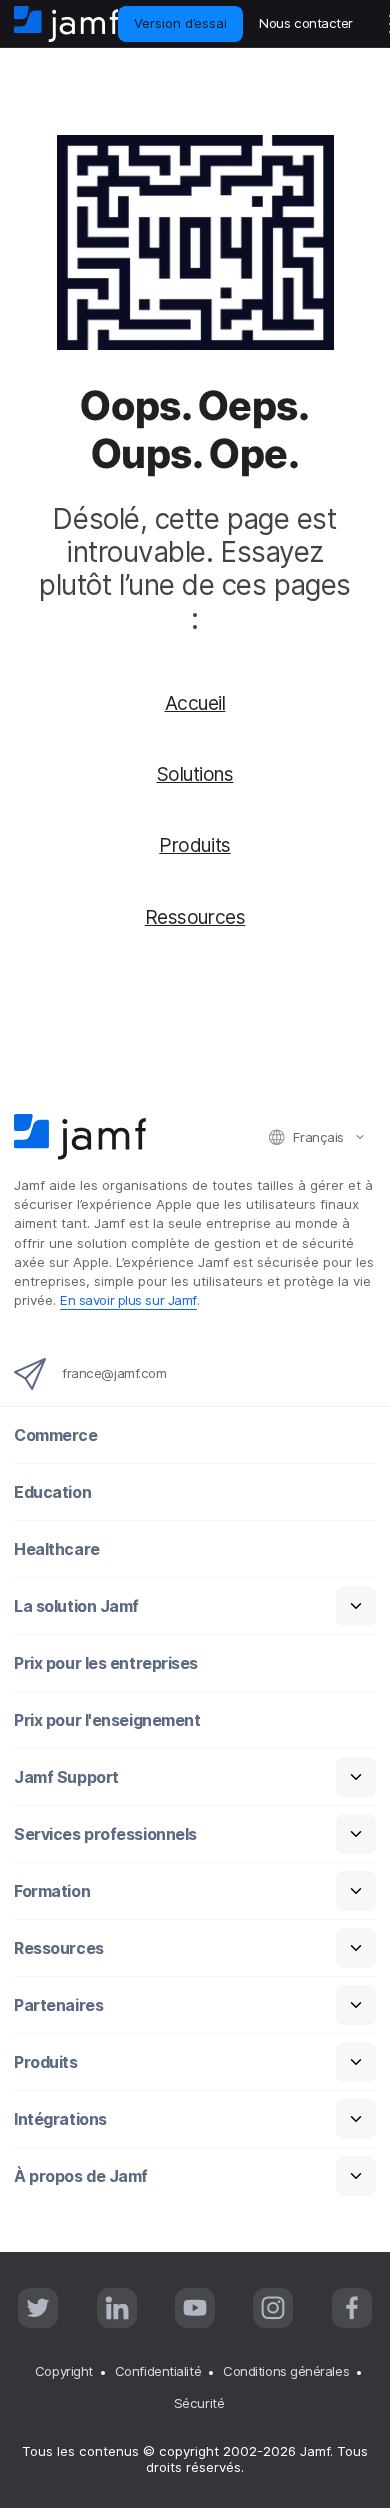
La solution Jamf (76, 1606)
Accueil (195, 703)
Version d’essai (180, 23)
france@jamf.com (114, 1373)
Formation (52, 1891)
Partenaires (58, 2005)
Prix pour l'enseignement (107, 1720)
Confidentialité (158, 2371)
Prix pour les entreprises (106, 1663)
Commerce (55, 1435)
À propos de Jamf (81, 2176)
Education (52, 1492)
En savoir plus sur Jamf (128, 1300)
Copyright (64, 2371)
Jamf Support (66, 1777)
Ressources (195, 917)
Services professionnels (105, 1834)
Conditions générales (286, 2371)
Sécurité (199, 2403)
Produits (194, 845)
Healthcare (57, 1549)
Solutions (195, 774)
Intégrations (60, 2119)
